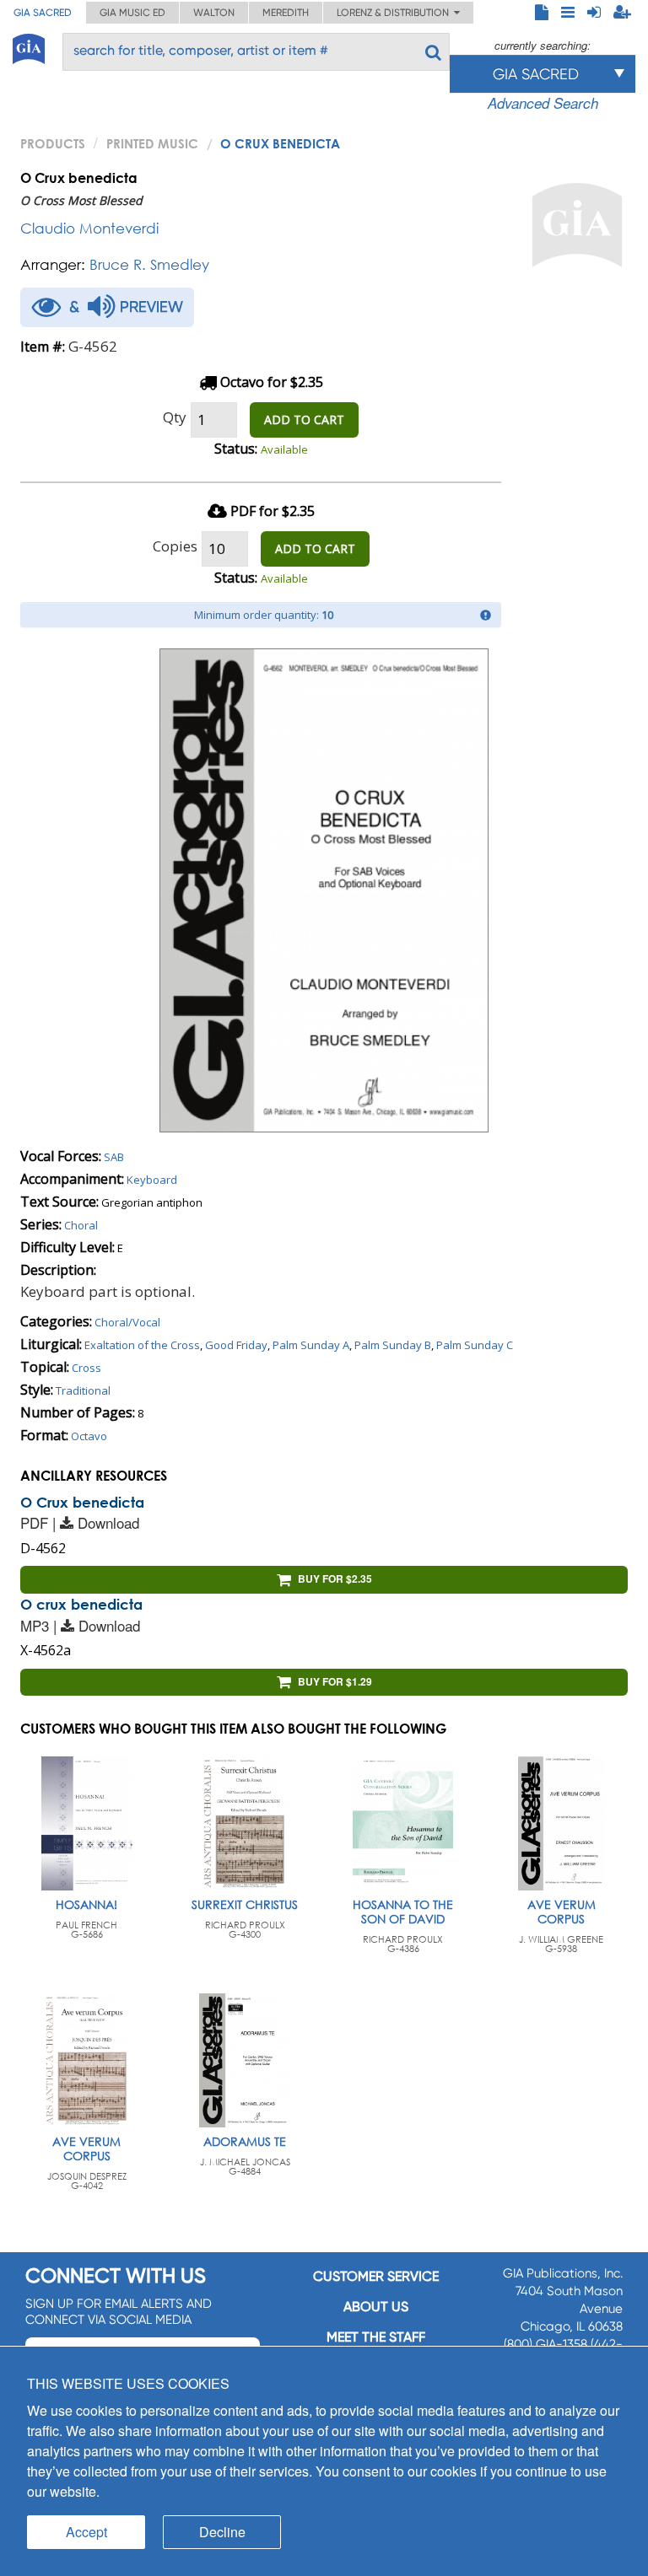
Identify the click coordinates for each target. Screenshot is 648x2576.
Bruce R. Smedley (149, 264)
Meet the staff (376, 2337)
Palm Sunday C (475, 1345)
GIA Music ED (132, 13)
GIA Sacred (43, 13)
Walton (214, 13)
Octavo (89, 1436)
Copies (175, 546)
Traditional (83, 1390)
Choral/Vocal (127, 1322)
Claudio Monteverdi (89, 228)
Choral (81, 1225)
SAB (114, 1157)
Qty (175, 417)
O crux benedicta (81, 1604)
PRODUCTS (53, 143)
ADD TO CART (304, 419)
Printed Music (152, 143)
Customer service (376, 2276)
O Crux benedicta (82, 1502)
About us (376, 2307)
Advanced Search (543, 103)
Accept (86, 2532)
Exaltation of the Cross (142, 1345)
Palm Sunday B (393, 1345)
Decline (222, 2532)
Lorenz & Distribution (395, 13)
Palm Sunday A (311, 1345)
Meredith (286, 13)
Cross (86, 1368)
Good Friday (236, 1345)
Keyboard (152, 1180)
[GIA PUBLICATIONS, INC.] (29, 46)
